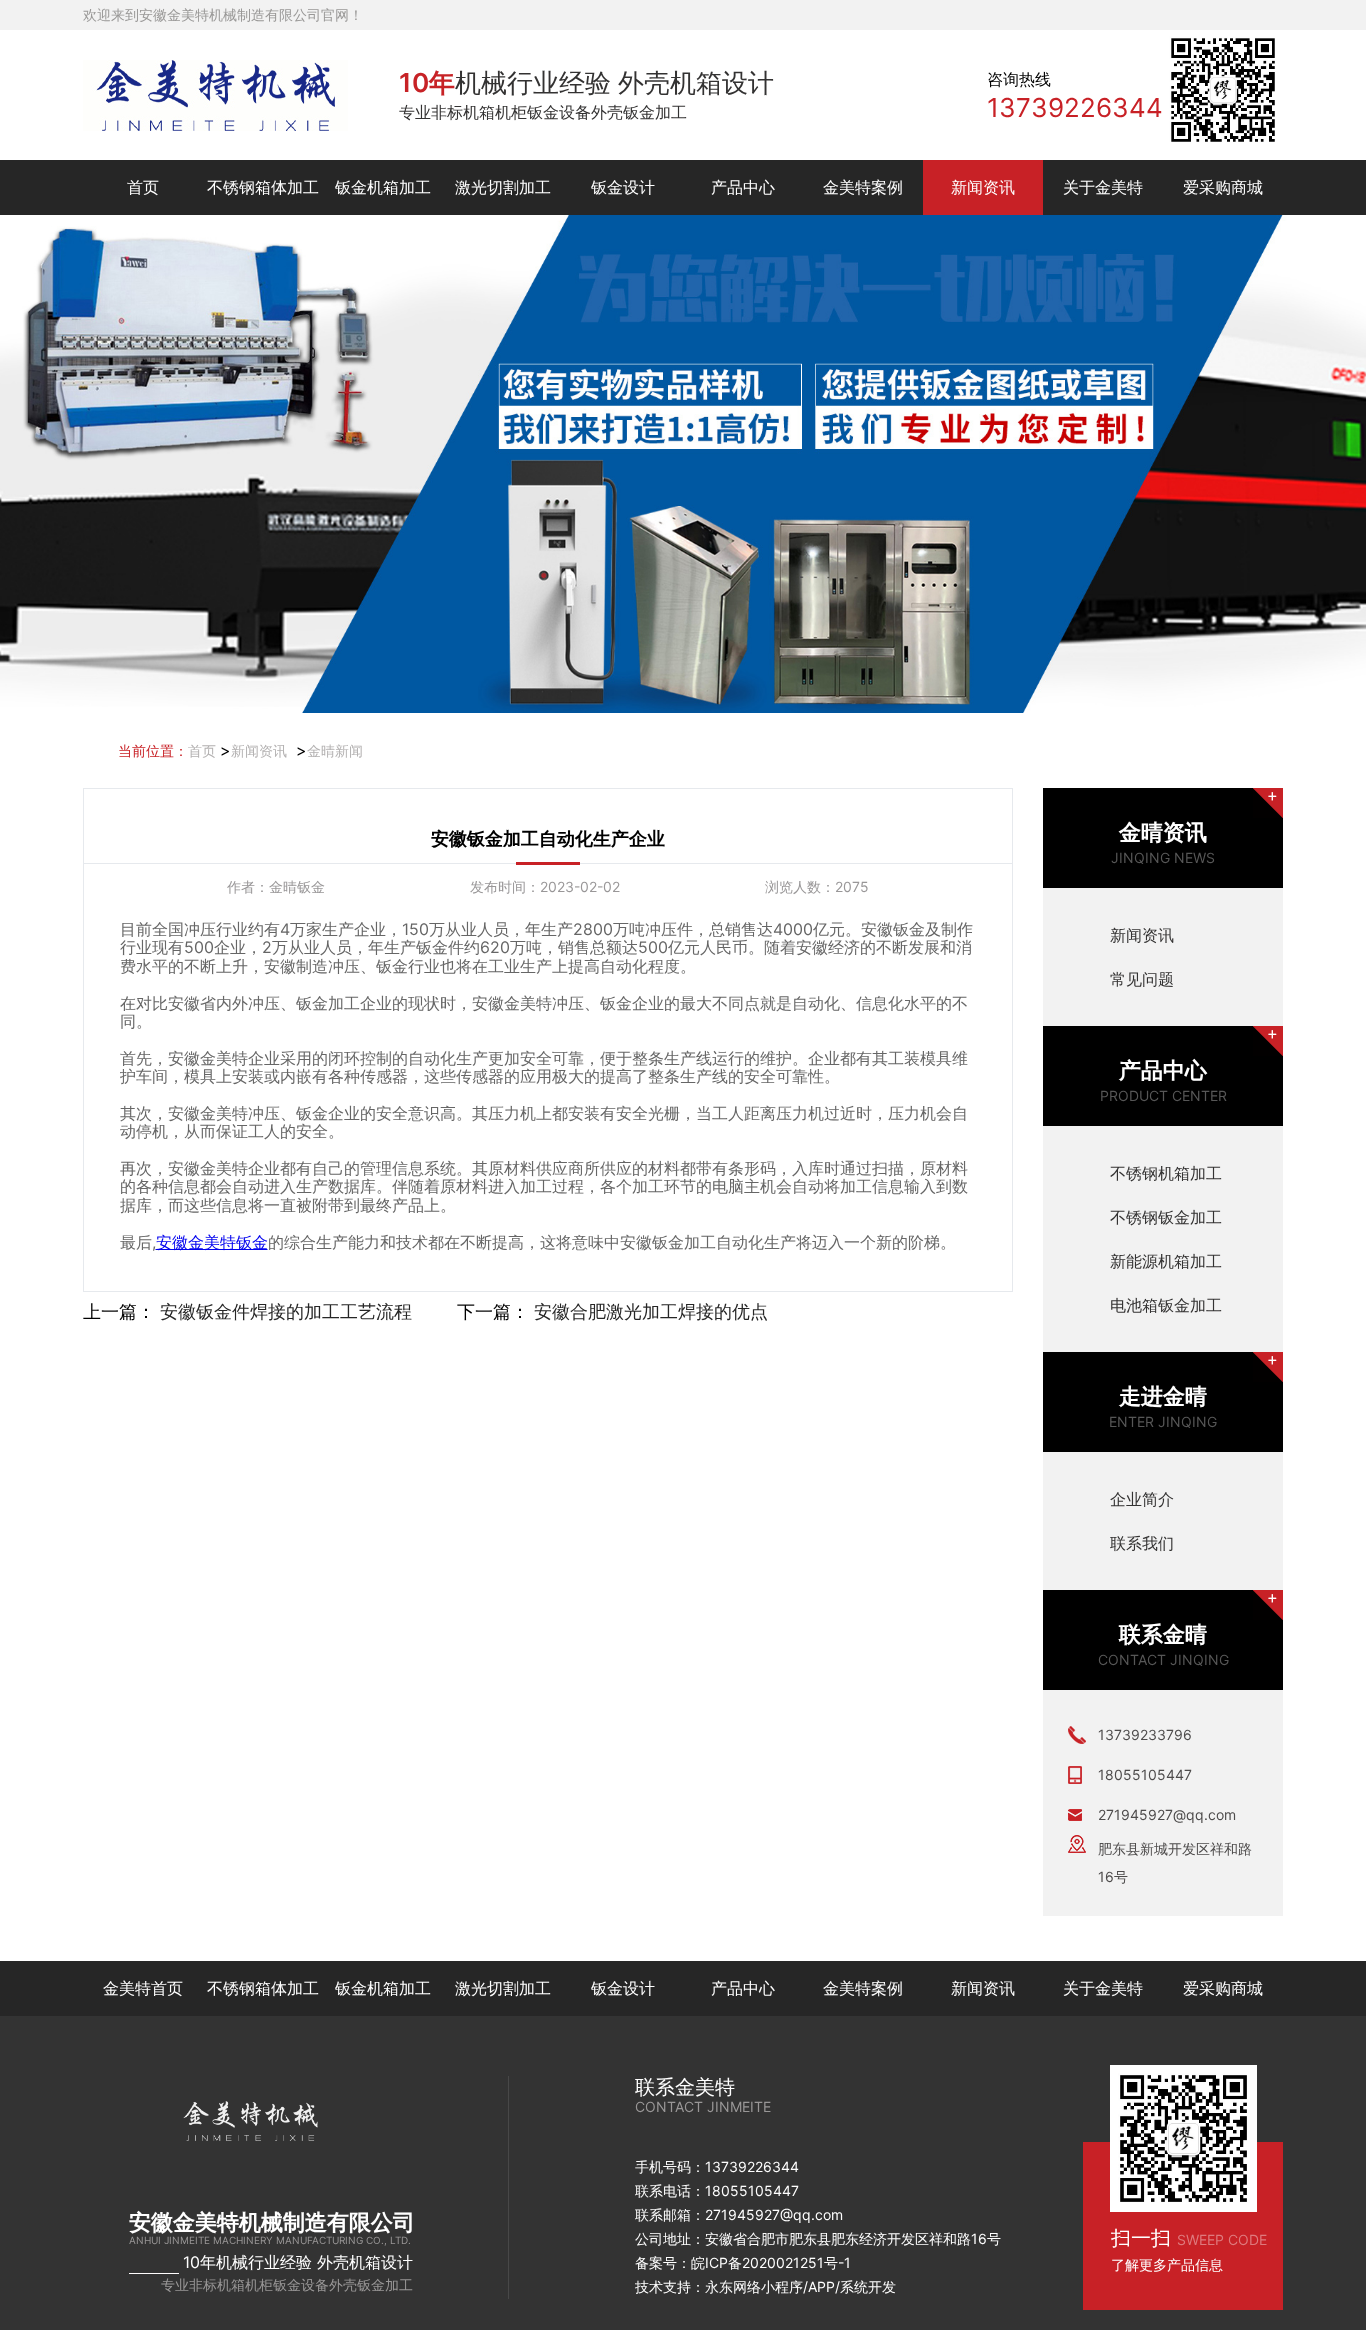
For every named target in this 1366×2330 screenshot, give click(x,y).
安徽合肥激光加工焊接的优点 (651, 1311)
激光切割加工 (503, 187)
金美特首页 (143, 1988)
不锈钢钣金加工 (1166, 1217)
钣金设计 (623, 187)
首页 (143, 187)
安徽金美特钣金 (212, 1242)
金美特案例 (863, 187)
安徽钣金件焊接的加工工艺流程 (286, 1311)
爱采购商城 (1223, 187)
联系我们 (1142, 1543)
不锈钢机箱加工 (1166, 1173)
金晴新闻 (335, 750)
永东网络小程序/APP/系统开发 (800, 2286)
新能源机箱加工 (1166, 1261)
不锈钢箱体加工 (263, 187)
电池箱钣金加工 (1166, 1305)
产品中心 (743, 187)
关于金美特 (1103, 187)
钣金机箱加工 (383, 187)
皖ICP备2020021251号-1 (771, 2262)
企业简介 (1142, 1499)
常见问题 (1142, 979)
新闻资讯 (983, 187)
